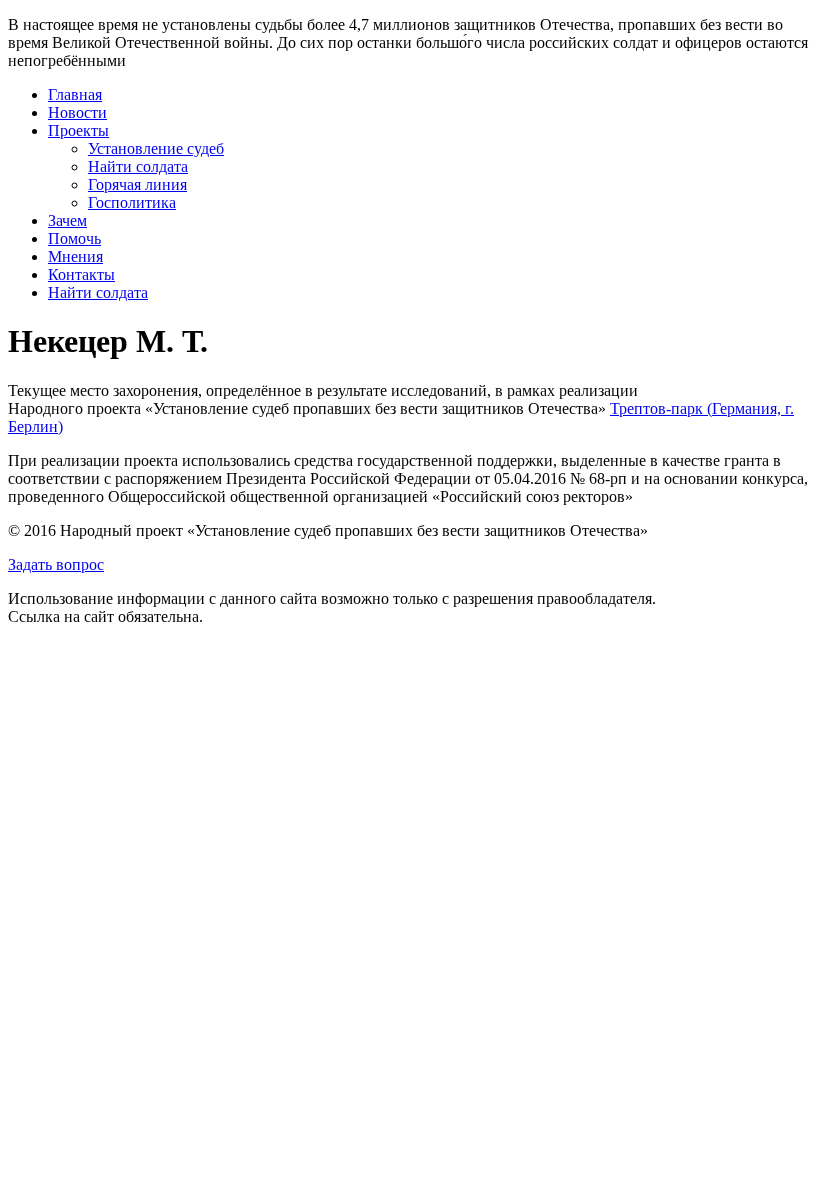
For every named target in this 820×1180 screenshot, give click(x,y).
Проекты (78, 130)
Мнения (75, 256)
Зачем (67, 220)
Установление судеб (156, 148)
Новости (77, 112)
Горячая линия (137, 184)
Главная (75, 94)
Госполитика (132, 202)
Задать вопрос (56, 564)
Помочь (74, 238)
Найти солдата (138, 166)
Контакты (81, 274)
